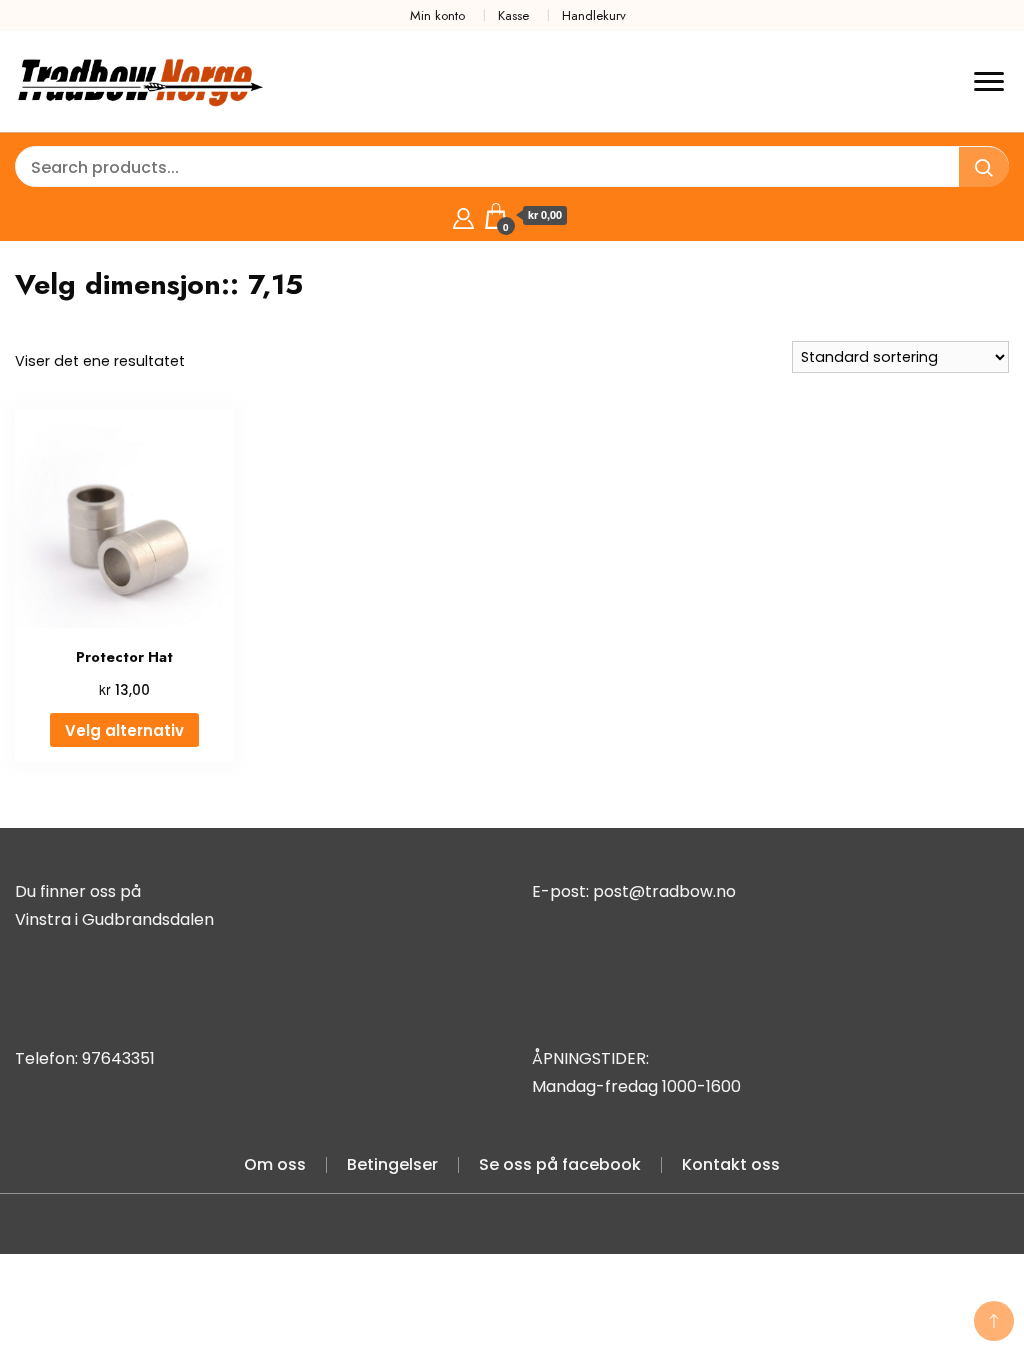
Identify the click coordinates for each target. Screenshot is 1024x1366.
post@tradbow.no (664, 891)
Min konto (437, 15)
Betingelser (392, 1164)
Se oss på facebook (560, 1164)
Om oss (275, 1164)
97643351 (118, 1058)
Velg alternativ (124, 730)
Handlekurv (594, 15)
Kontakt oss (731, 1164)
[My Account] (463, 215)
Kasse (513, 15)
